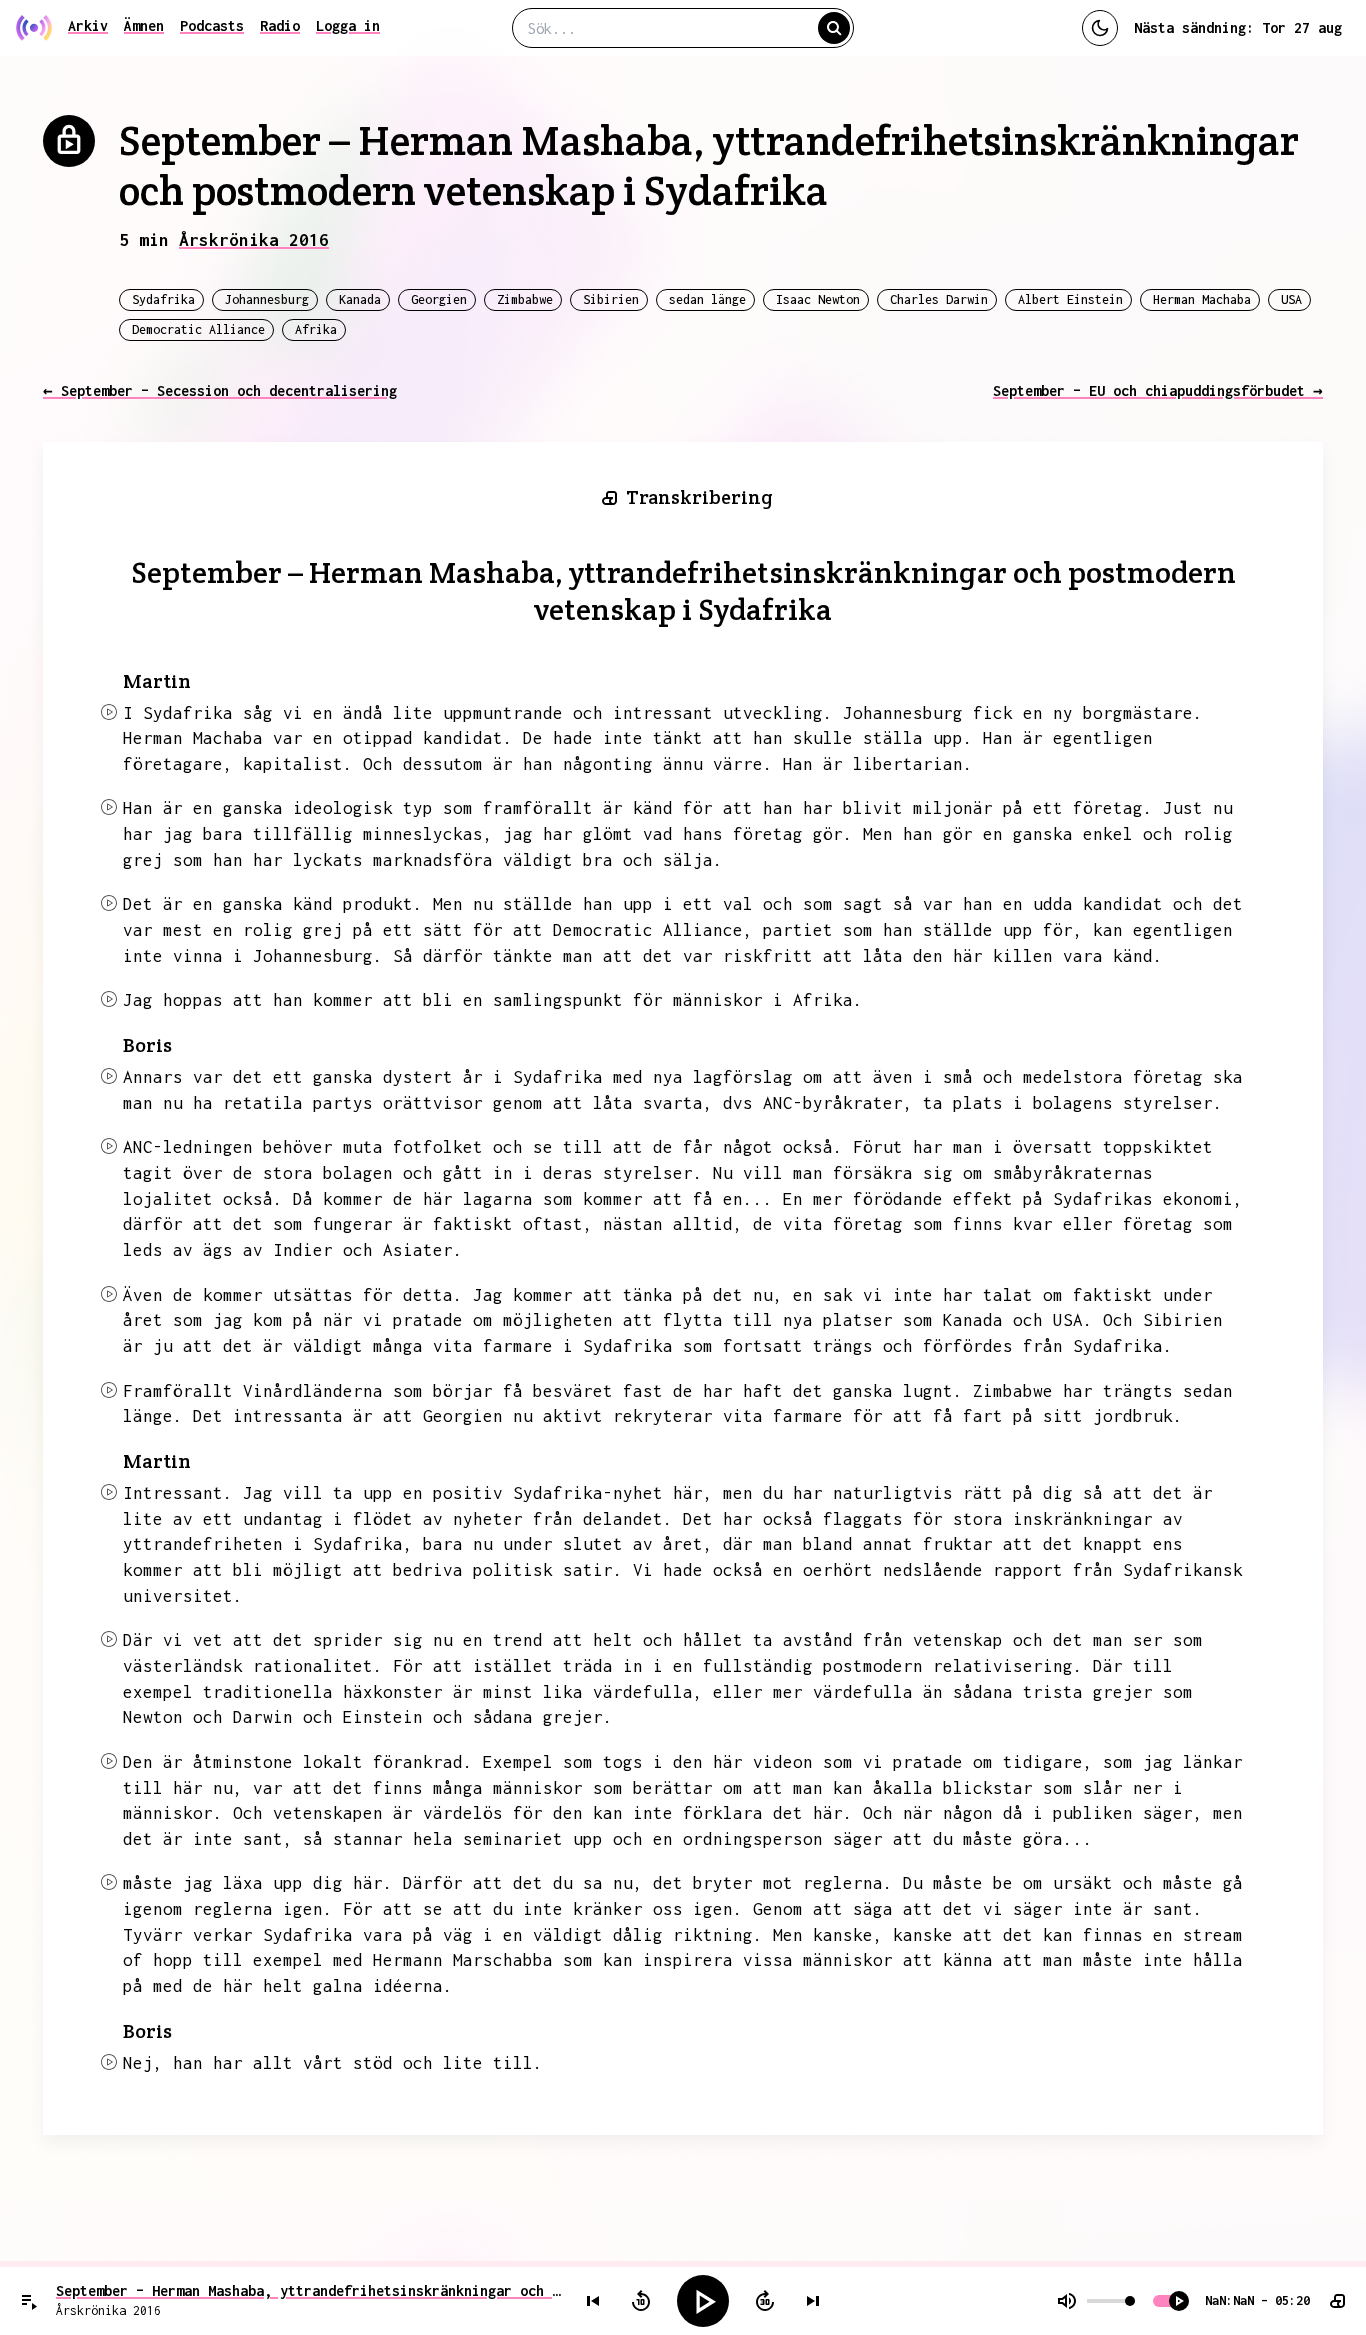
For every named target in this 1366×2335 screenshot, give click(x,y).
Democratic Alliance (198, 329)
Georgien (439, 299)
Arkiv (88, 25)
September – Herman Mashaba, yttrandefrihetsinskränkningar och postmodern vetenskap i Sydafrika (310, 2290)
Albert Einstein (1070, 299)
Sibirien (611, 299)
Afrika (316, 329)
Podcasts (212, 25)
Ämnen (144, 25)
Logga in (348, 25)
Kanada (360, 299)
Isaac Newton (818, 299)
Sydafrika (163, 299)
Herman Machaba (1202, 299)
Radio (280, 25)
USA (1291, 299)
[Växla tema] (1100, 28)
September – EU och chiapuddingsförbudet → (1158, 390)
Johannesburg (267, 299)
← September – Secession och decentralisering (220, 390)
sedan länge (707, 299)
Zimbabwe (525, 299)
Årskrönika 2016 (254, 240)
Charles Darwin (939, 299)
